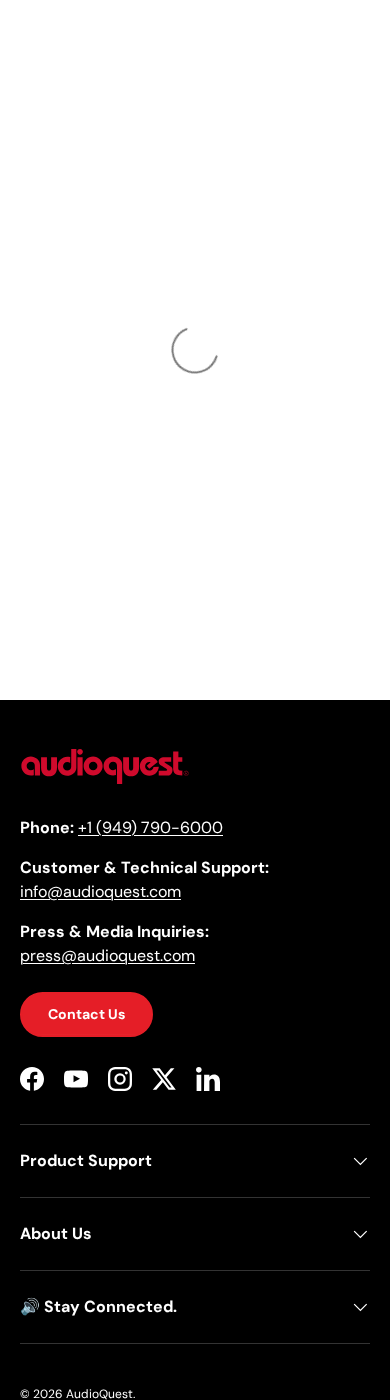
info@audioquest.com (100, 891)
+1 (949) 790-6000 (150, 827)
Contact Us (86, 1014)
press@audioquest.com (107, 955)
